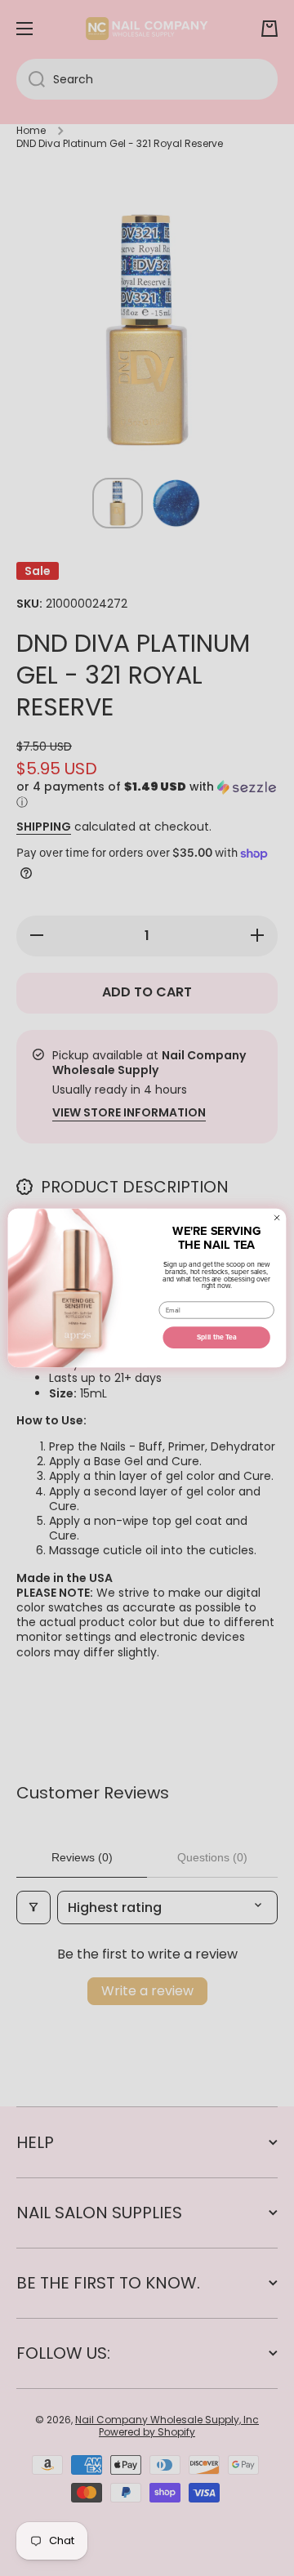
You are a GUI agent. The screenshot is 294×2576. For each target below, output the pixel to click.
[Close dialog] (277, 1218)
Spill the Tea (217, 1337)
